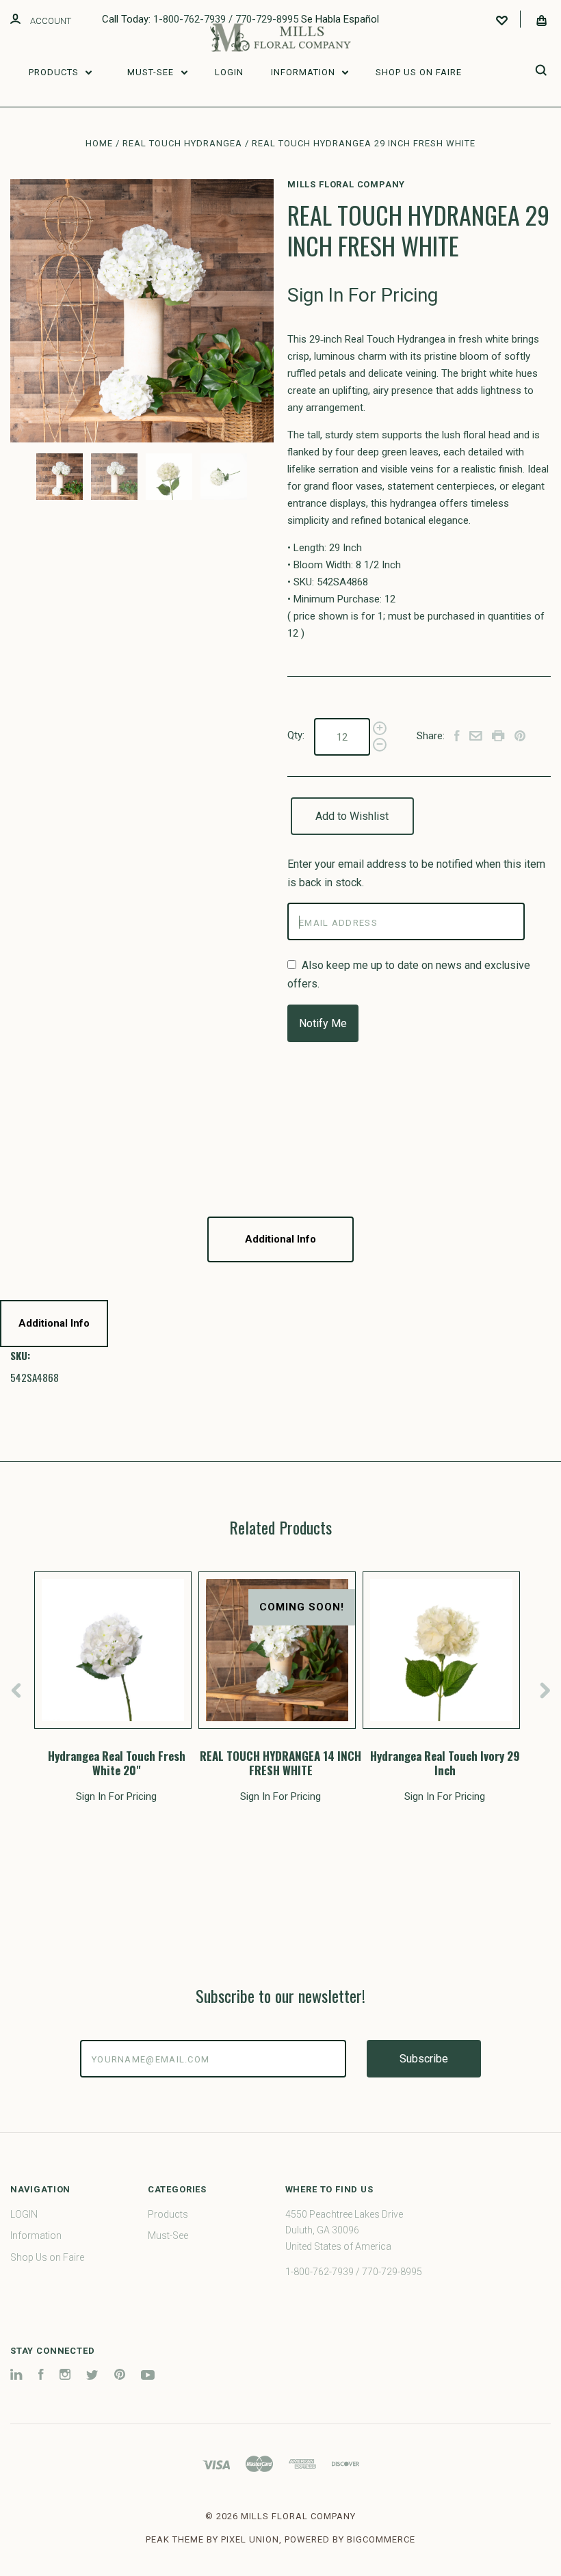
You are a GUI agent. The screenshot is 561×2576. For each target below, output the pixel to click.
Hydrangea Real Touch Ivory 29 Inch (445, 1763)
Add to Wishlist (352, 816)
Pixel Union (250, 2539)
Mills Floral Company (346, 184)
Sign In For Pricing (363, 295)
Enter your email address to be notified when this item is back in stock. (416, 873)
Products (55, 72)
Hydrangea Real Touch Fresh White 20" (117, 1763)
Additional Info (280, 1239)
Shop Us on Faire (419, 72)
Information (304, 72)
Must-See (152, 72)
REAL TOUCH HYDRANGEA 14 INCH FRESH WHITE (280, 1763)
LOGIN (229, 72)
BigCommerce (381, 2539)
